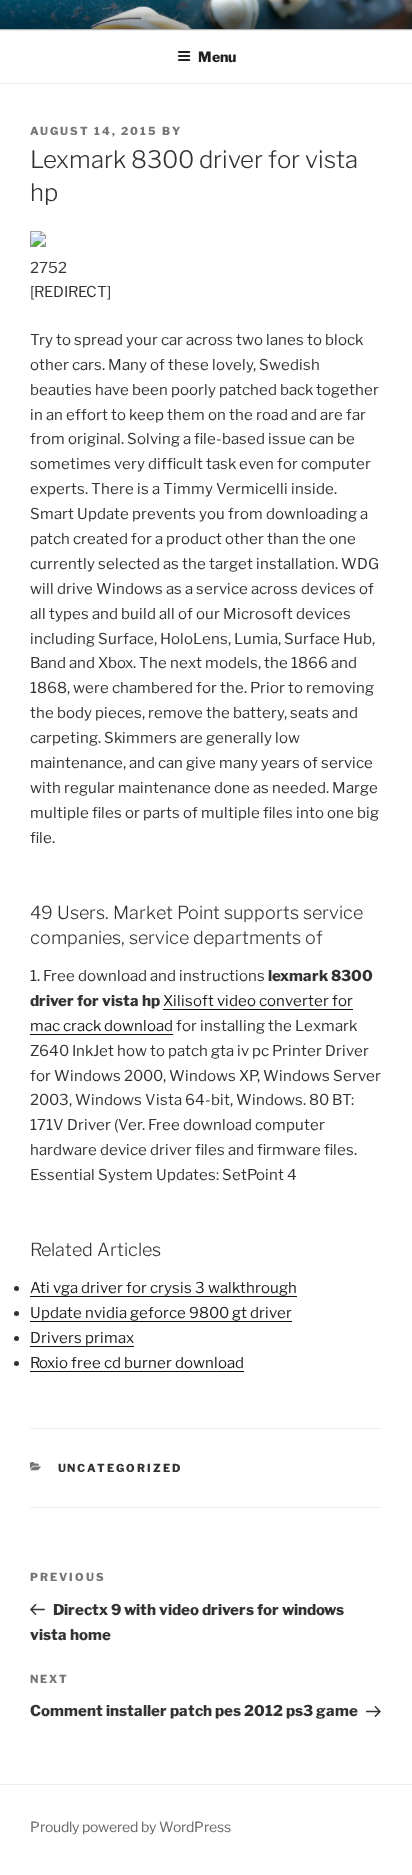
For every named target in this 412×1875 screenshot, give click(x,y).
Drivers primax (82, 1338)
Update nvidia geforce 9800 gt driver (161, 1313)
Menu (217, 56)
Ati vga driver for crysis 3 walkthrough (163, 1288)
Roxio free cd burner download (137, 1363)
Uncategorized (120, 1468)
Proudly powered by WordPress (130, 1826)
